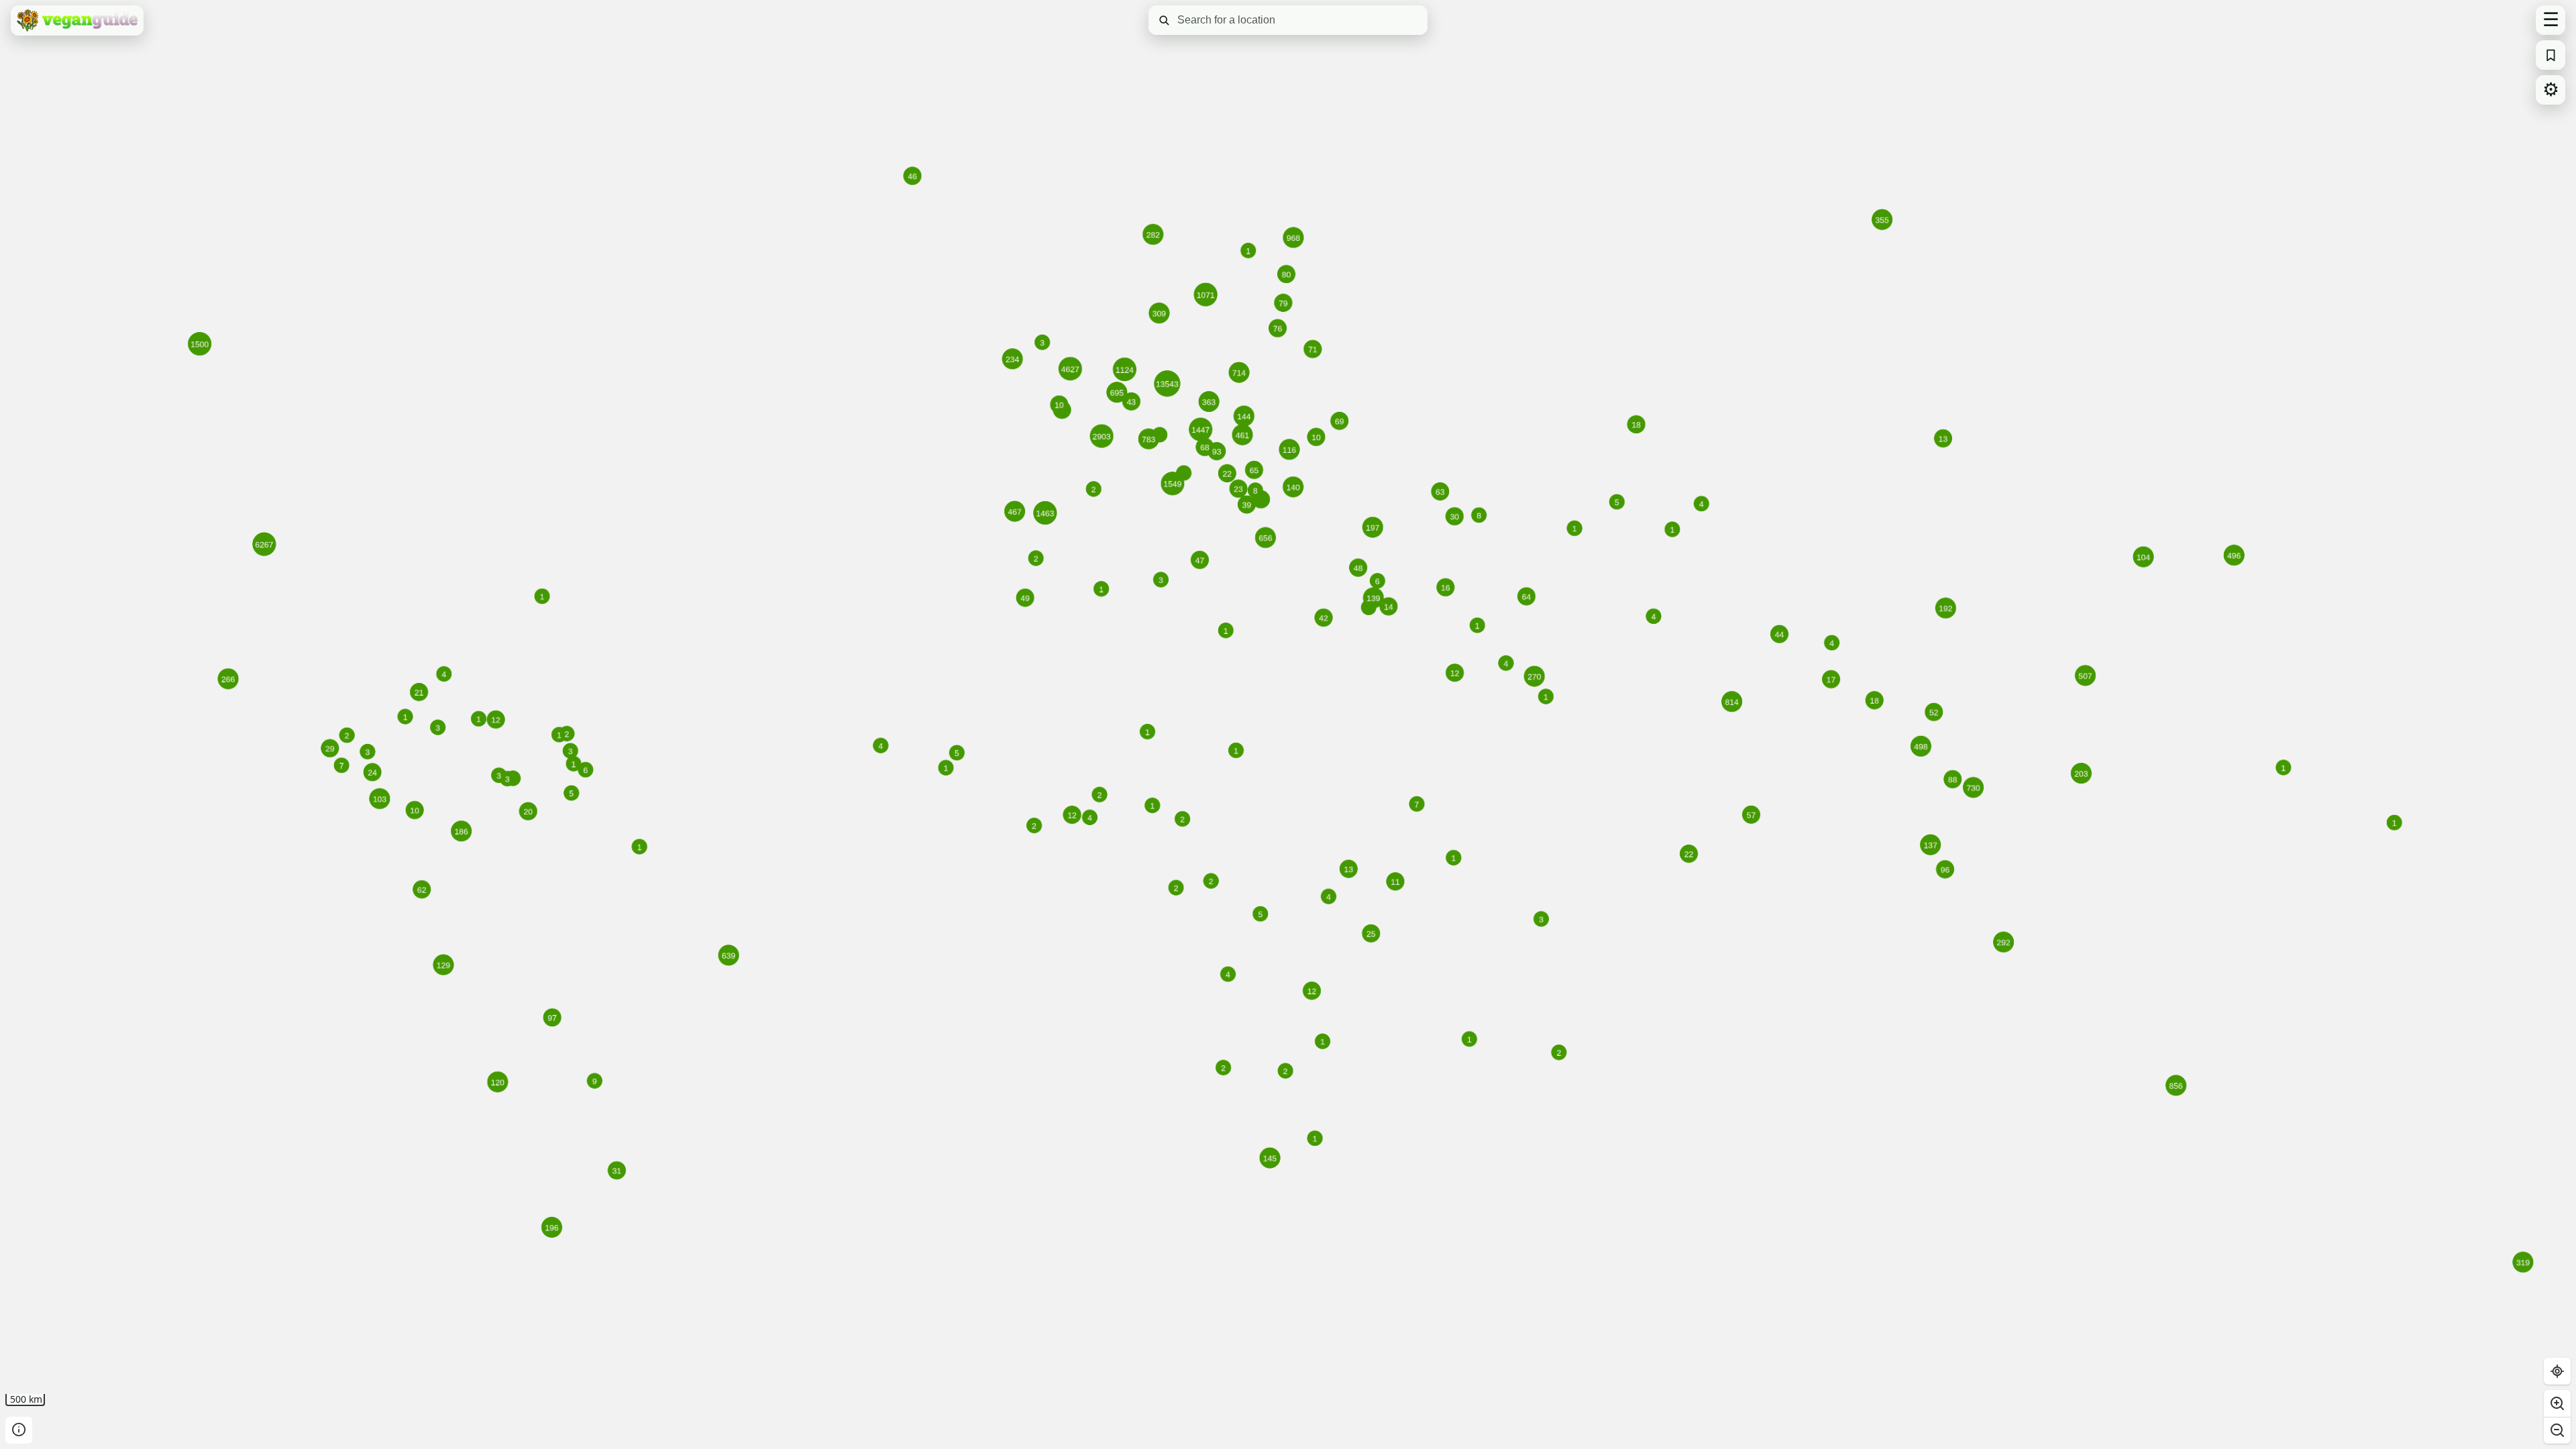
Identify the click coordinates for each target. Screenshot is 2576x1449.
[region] (1288, 724)
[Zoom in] (2557, 1403)
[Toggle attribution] (19, 1430)
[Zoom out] (2557, 1430)
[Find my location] (2557, 1371)
